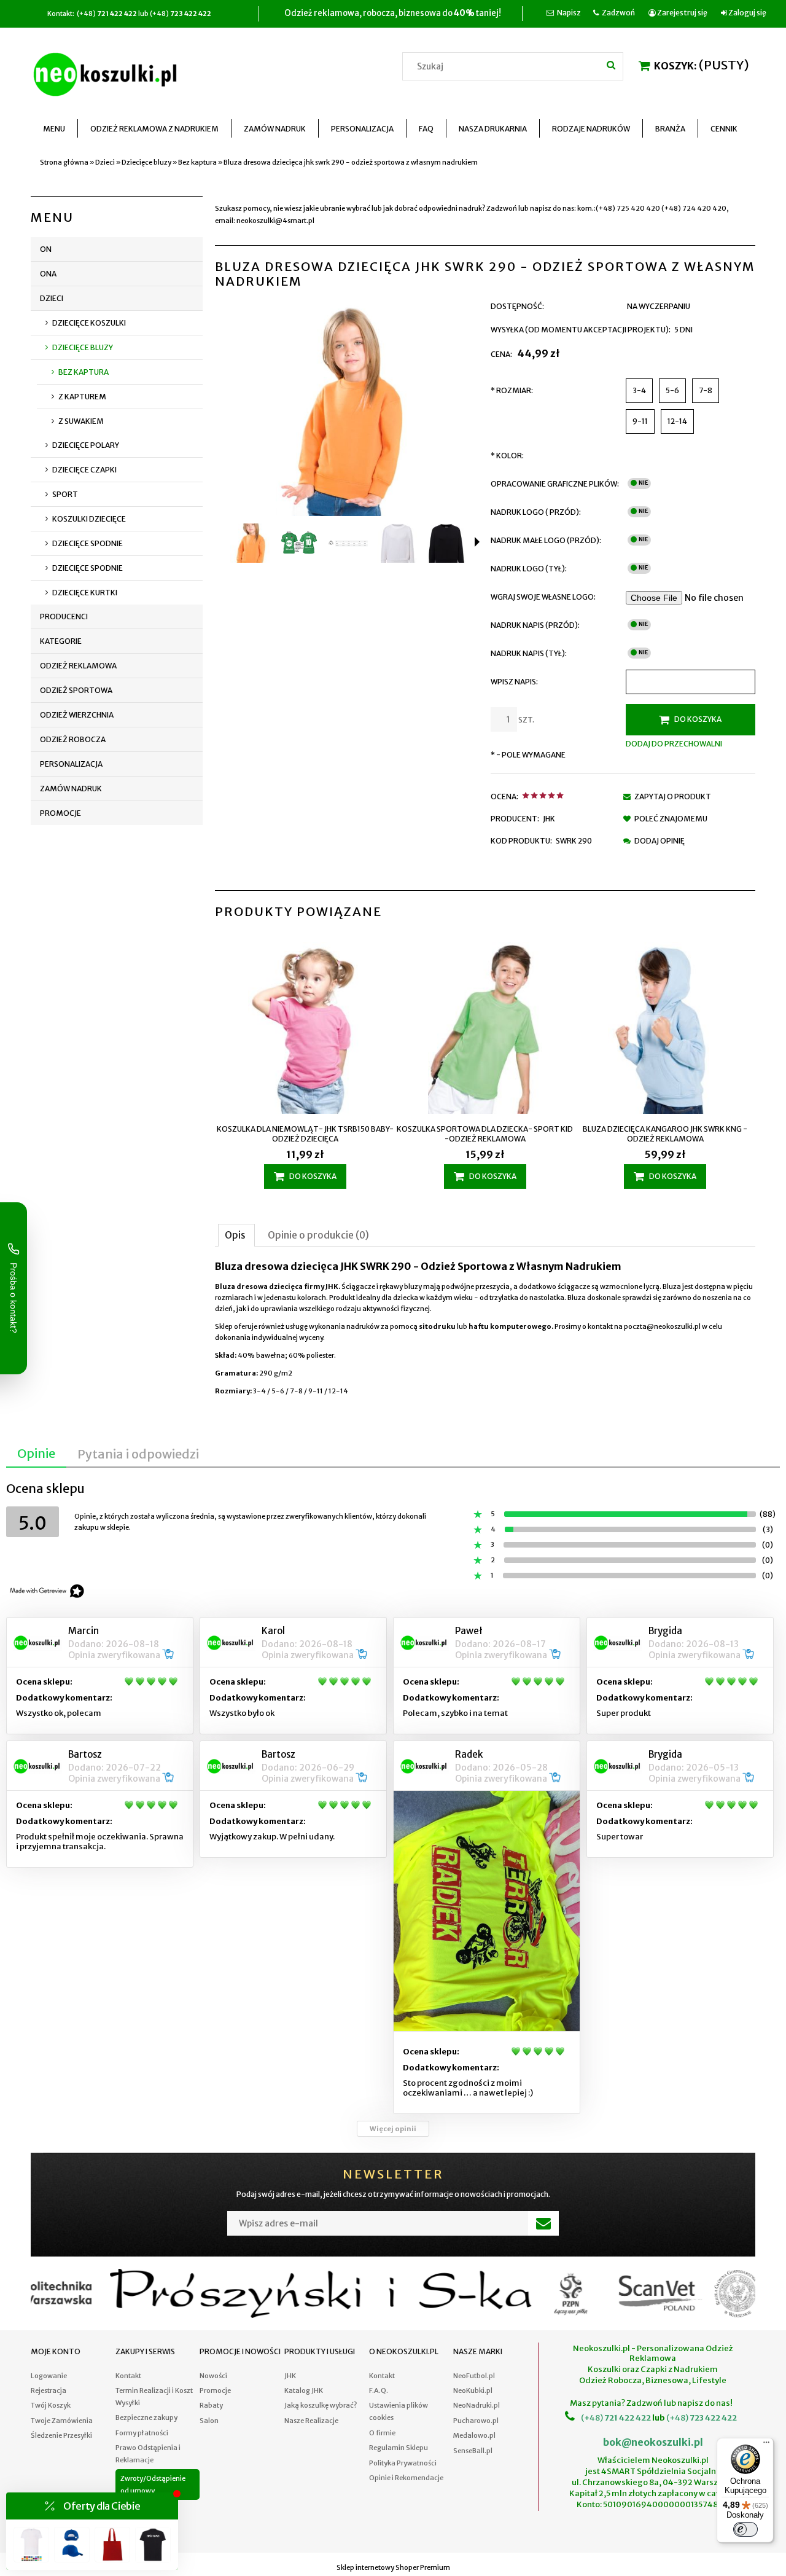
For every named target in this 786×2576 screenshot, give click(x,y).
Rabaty (211, 2405)
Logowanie (49, 2376)
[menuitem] (54, 129)
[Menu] (766, 2445)
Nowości (213, 2376)
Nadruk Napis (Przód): (535, 625)
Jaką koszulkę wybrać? (321, 2405)
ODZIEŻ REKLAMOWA (78, 666)
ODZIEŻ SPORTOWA (76, 690)
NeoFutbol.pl (474, 2376)
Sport (65, 494)
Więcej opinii (393, 2129)
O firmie (382, 2433)
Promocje (60, 813)
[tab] (236, 1235)
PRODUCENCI (64, 617)
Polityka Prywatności (403, 2463)
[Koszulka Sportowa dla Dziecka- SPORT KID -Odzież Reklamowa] (485, 1029)
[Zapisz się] (543, 2223)
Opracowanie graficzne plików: (555, 484)
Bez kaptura (84, 372)
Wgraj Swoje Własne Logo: (543, 597)
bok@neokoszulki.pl (653, 2442)
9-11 (640, 421)
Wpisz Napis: (514, 682)
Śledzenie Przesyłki (61, 2435)
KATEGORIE (61, 641)
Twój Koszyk (51, 2405)
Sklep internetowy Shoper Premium (393, 2567)
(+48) (592, 2418)
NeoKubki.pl (473, 2390)
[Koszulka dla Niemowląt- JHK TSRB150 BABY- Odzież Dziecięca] (305, 1029)
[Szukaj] (611, 65)
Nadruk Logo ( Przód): (536, 512)
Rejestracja (49, 2390)
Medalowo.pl (474, 2435)
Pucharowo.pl (476, 2421)
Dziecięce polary (86, 445)
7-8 (706, 390)
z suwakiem (81, 421)
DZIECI (52, 298)
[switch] (745, 2529)
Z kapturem (82, 397)
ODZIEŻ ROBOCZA (73, 739)
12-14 (677, 421)
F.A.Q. (379, 2390)
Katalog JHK (304, 2390)
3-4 (639, 390)
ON (46, 249)
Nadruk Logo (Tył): (529, 569)
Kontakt (128, 2376)
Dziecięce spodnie (88, 543)
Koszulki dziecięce (89, 519)
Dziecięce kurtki (85, 593)
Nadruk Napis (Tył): (529, 653)
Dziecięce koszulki (89, 323)
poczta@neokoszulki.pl (662, 1326)
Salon (209, 2421)
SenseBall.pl (473, 2451)
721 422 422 (627, 2418)
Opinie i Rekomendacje (406, 2478)
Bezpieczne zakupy (146, 2417)
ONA (48, 274)
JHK (549, 819)
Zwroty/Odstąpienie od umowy (153, 2484)
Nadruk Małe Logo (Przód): (546, 540)
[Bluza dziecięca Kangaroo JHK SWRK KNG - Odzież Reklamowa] (665, 1029)
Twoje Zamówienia (62, 2421)
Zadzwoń (618, 13)
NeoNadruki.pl (477, 2405)
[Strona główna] (107, 72)
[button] (477, 542)
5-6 (672, 390)
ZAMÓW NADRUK (71, 789)
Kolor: (507, 456)
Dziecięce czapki (84, 470)
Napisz (569, 13)
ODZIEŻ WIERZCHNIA (77, 715)
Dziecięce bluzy (83, 347)
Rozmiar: (512, 390)
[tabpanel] (485, 1329)
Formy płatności (142, 2433)
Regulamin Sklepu (399, 2448)
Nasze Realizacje (311, 2421)
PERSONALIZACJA (71, 764)
